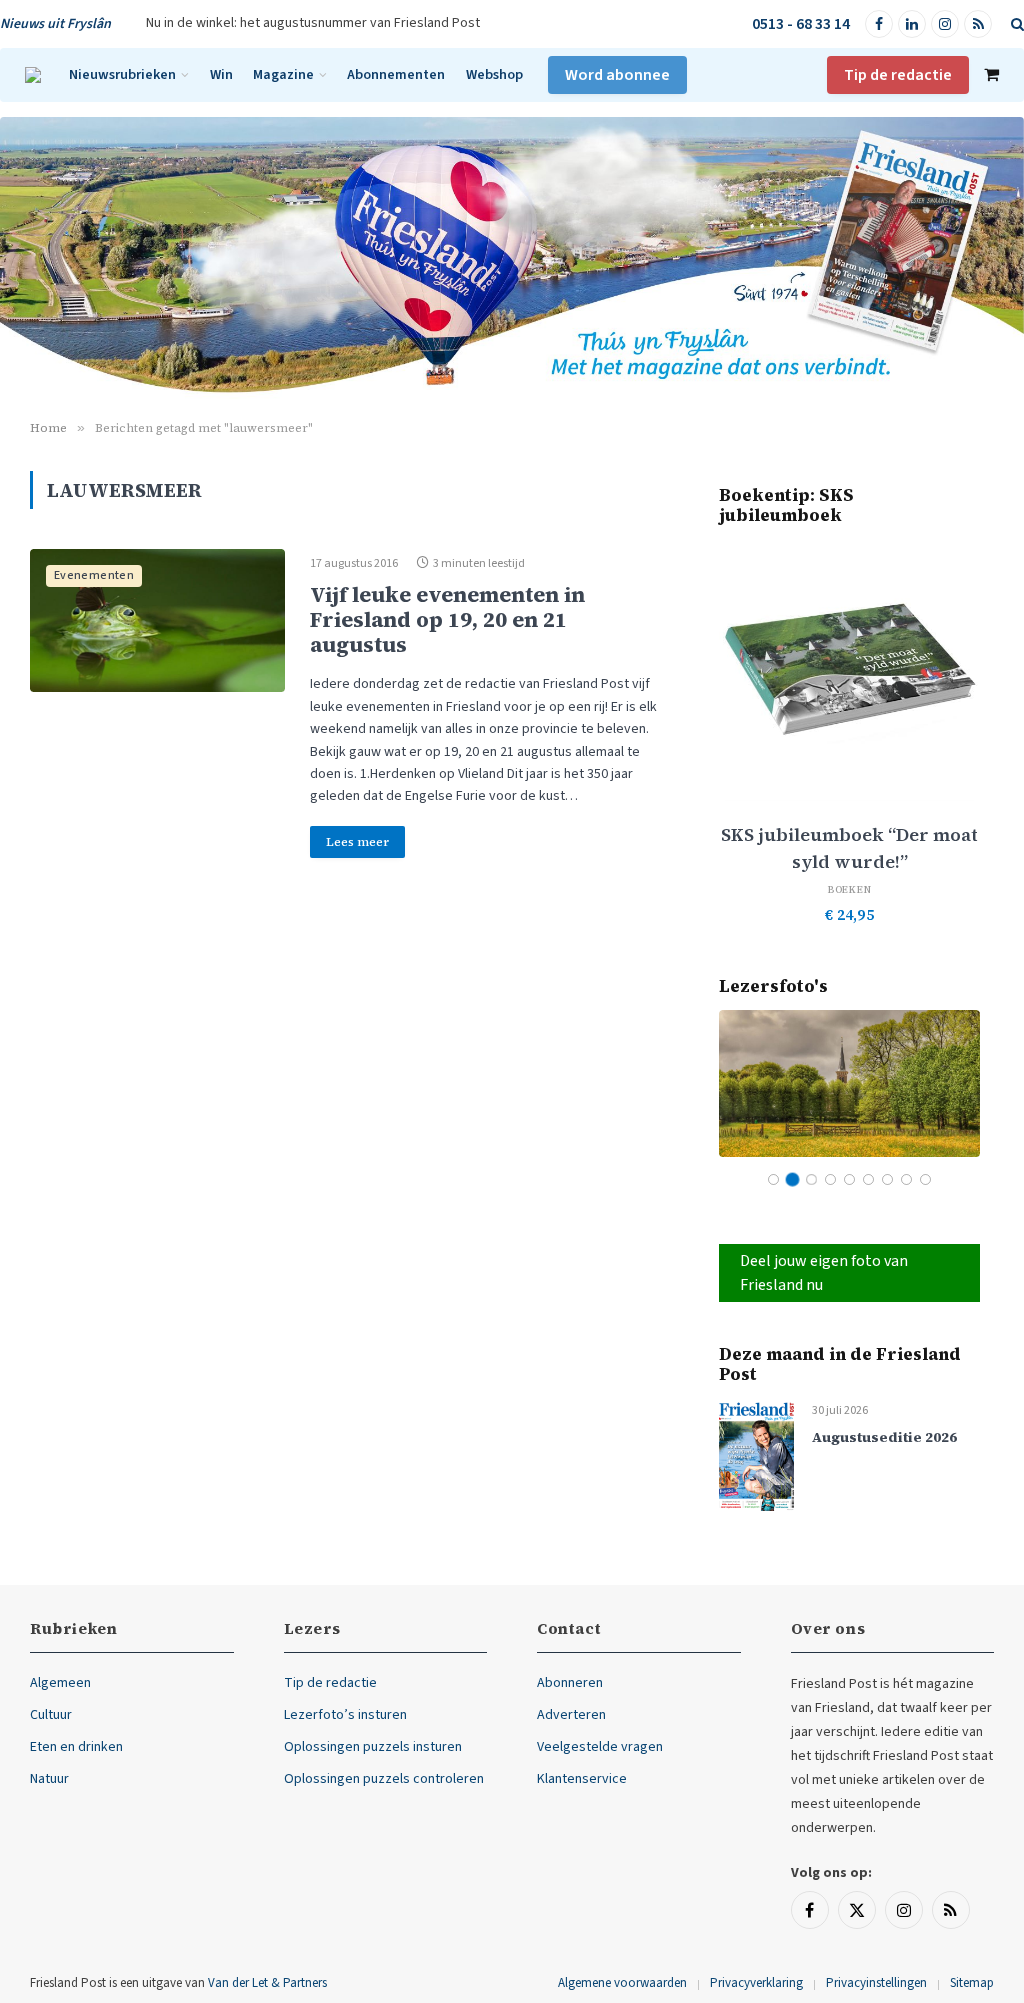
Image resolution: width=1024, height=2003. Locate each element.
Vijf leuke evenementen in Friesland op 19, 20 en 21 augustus (447, 620)
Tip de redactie (898, 75)
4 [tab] (830, 1179)
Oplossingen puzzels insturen (373, 1747)
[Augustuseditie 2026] (756, 1455)
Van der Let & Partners (267, 1983)
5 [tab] (849, 1179)
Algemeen (60, 1683)
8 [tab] (906, 1179)
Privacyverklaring (756, 1983)
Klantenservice (582, 1779)
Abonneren (570, 1683)
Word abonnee (617, 75)
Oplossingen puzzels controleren (384, 1779)
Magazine (283, 74)
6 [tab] (868, 1179)
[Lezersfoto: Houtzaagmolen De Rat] (849, 1083)
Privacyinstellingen (876, 1983)
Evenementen (94, 575)
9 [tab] (925, 1179)
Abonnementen (396, 74)
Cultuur (51, 1715)
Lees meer (357, 842)
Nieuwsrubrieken (122, 74)
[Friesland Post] (33, 75)
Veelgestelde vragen (600, 1747)
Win (221, 74)
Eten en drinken (76, 1747)
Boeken (850, 889)
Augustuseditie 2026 (884, 1437)
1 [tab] (773, 1179)
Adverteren (571, 1715)
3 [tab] (811, 1179)
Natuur (49, 1779)
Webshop (494, 74)
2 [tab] (792, 1179)
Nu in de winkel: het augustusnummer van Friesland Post (313, 23)
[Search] (1015, 24)
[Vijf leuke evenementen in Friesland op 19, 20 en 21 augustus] (157, 621)
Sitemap (972, 1983)
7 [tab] (887, 1179)
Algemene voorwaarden (622, 1983)
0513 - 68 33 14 (801, 24)
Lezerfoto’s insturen (345, 1715)
